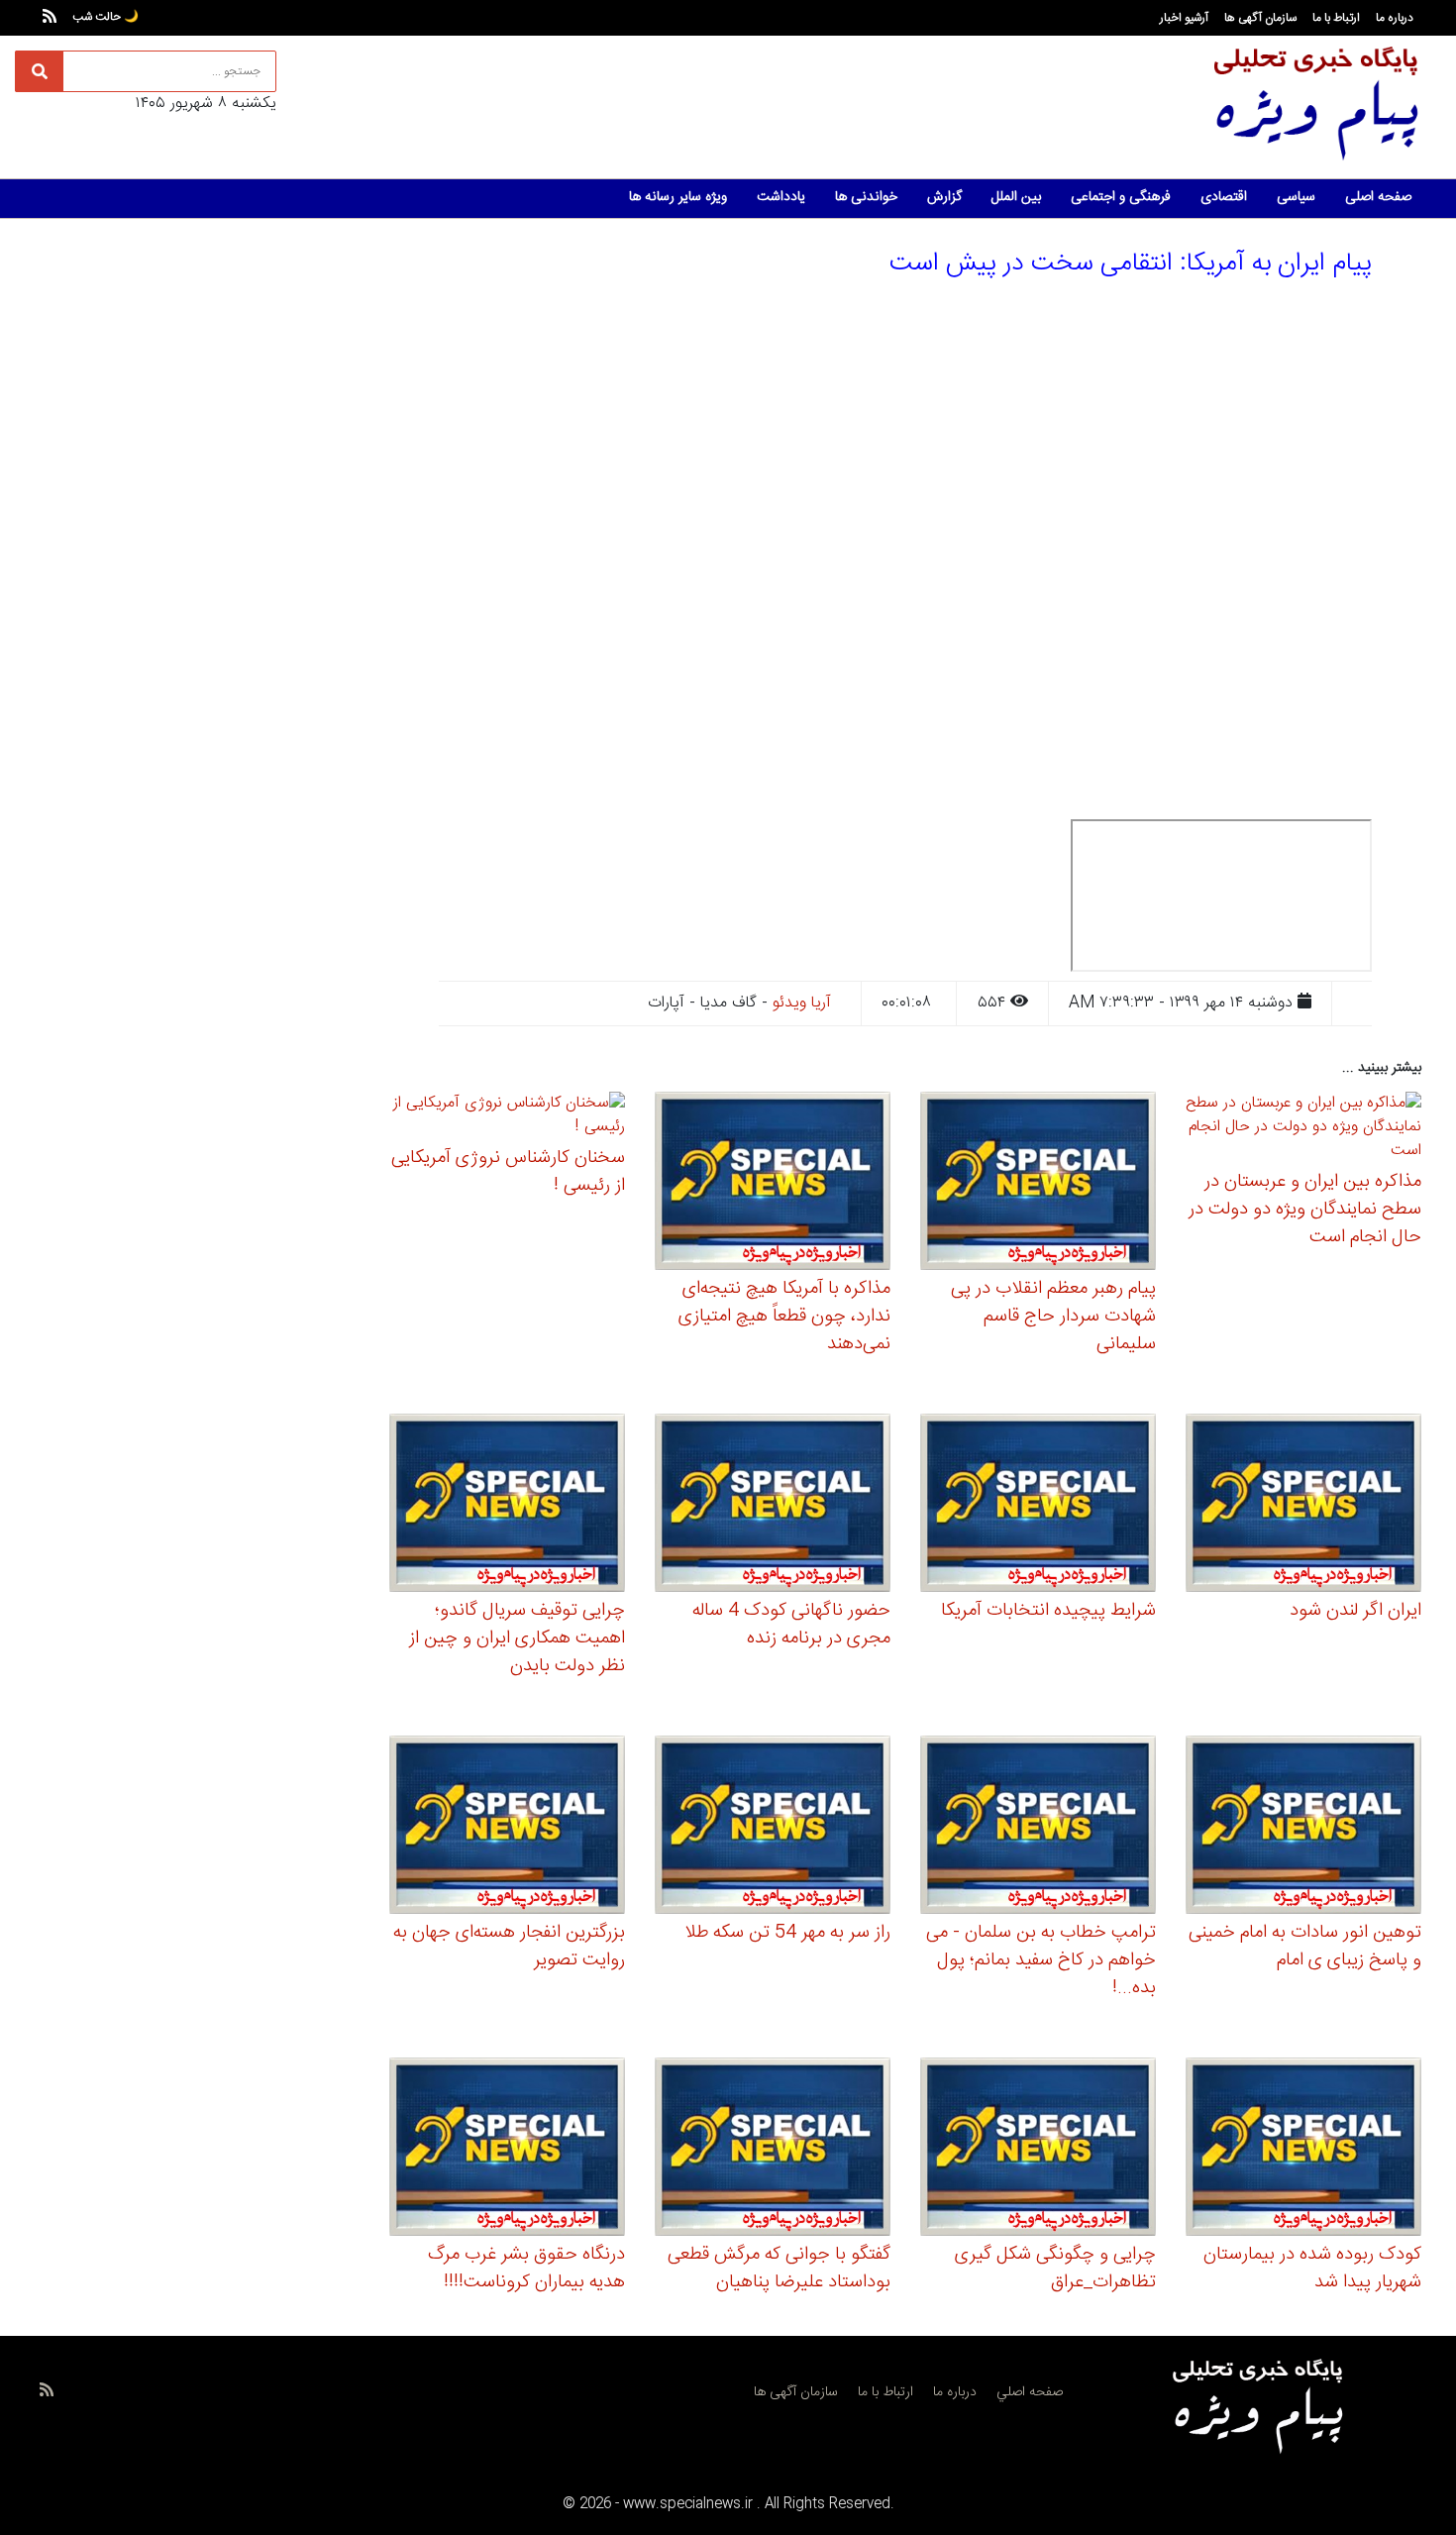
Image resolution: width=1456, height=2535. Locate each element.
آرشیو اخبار (1184, 18)
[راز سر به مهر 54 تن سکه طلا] (773, 1828)
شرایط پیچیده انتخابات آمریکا (1048, 1611)
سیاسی (1296, 197)
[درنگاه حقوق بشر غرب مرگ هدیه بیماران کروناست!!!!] (507, 2150)
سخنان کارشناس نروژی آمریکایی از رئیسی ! (508, 1172)
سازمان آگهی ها (1260, 18)
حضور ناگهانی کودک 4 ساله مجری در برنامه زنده (791, 1625)
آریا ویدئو (802, 1003)
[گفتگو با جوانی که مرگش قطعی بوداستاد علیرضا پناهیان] (773, 2150)
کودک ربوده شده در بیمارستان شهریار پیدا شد (1312, 2269)
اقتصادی (1224, 197)
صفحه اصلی (1378, 197)
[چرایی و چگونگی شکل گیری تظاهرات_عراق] (1038, 2150)
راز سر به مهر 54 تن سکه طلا (787, 1933)
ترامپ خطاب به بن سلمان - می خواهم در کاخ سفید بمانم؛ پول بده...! (1041, 1960)
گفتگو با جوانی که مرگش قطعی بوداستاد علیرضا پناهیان (779, 2269)
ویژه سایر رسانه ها (678, 197)
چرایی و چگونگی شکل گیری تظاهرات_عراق (1055, 2269)
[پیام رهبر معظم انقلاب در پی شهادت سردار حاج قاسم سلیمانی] (1038, 1184)
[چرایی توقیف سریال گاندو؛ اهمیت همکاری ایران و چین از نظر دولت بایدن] (507, 1506)
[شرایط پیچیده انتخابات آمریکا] (1038, 1506)
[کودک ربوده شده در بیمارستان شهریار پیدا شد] (1303, 2150)
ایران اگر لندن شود (1355, 1611)
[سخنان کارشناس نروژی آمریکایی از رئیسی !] (507, 1119)
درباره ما (1395, 18)
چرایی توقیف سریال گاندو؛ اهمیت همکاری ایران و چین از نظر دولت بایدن (517, 1638)
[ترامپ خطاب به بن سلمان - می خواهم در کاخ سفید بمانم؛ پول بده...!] (1038, 1828)
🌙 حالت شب (105, 17)
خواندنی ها (866, 197)
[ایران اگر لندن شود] (1303, 1506)
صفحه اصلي (1030, 2392)
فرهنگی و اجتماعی (1121, 197)
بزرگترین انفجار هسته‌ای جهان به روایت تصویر (509, 1947)
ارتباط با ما (1336, 18)
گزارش (944, 197)
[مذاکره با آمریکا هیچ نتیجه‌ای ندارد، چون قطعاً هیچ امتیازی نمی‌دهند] (773, 1184)
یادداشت (781, 197)
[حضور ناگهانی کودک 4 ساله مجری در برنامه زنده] (773, 1506)
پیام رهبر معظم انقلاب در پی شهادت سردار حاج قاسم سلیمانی (1053, 1317)
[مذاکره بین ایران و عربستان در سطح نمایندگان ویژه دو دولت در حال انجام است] (1303, 1131)
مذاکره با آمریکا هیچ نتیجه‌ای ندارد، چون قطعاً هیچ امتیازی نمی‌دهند (784, 1317)
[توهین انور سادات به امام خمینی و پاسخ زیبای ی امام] (1303, 1828)
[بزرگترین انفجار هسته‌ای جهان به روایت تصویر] (507, 1828)
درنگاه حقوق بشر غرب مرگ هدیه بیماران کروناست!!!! (526, 2269)
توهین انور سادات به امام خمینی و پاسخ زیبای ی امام (1305, 1947)
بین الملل (1016, 197)
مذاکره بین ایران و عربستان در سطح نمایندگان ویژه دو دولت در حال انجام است (1305, 1210)
